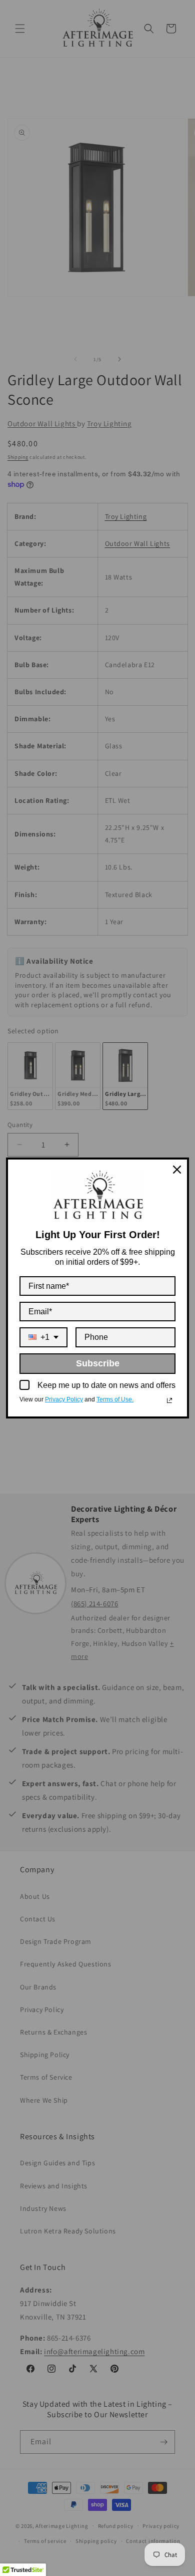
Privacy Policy (64, 1399)
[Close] (177, 1170)
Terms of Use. (115, 1399)
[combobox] (43, 1337)
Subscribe (98, 1363)
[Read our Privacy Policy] (169, 1400)
